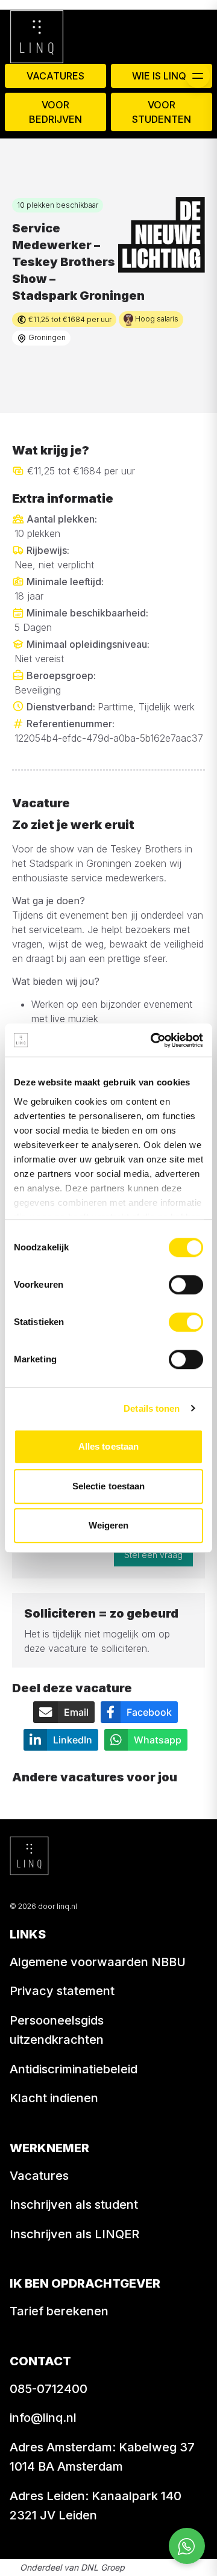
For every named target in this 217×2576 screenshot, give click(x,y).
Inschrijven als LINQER (74, 2234)
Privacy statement (62, 1991)
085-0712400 (49, 2389)
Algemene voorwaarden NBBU (98, 1962)
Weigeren (109, 1525)
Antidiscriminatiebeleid (74, 2069)
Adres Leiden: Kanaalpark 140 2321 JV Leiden (96, 2506)
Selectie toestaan (109, 1486)
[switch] (186, 1285)
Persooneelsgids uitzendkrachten (57, 2030)
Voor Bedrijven (55, 112)
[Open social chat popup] (187, 2546)
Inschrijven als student (74, 2205)
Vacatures (55, 76)
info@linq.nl (43, 2418)
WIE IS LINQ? (162, 76)
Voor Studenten (162, 112)
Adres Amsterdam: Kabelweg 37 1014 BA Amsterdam (102, 2457)
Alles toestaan (108, 1446)
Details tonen (152, 1408)
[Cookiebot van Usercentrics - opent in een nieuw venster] (153, 1040)
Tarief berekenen (59, 2311)
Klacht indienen (54, 2098)
